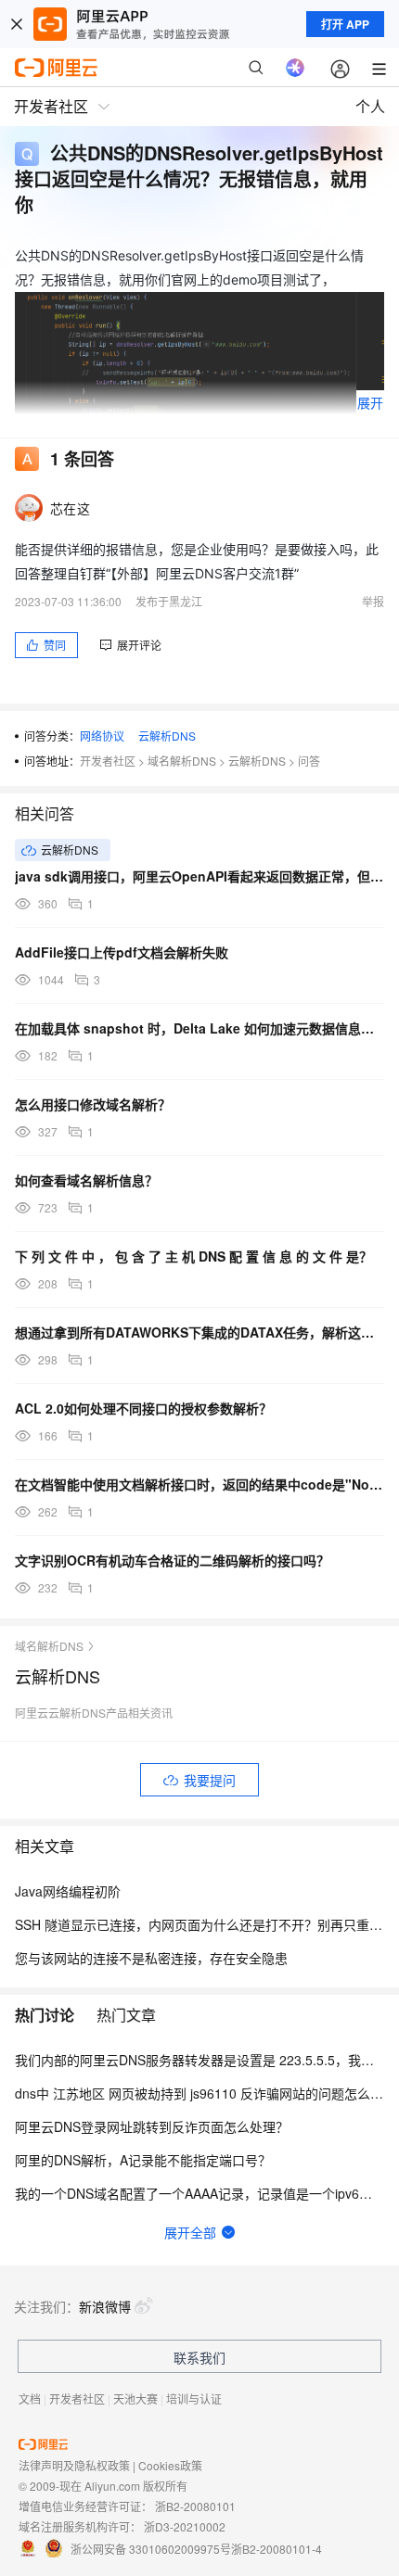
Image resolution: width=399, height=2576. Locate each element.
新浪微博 (105, 2306)
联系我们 (199, 2357)
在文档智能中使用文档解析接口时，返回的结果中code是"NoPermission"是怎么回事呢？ (199, 1484)
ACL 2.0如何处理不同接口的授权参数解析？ (143, 1408)
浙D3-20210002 (185, 2526)
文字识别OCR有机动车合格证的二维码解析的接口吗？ (172, 1560)
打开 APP (345, 24)
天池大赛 (135, 2398)
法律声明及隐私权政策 (74, 2465)
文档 (30, 2398)
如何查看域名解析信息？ (86, 1180)
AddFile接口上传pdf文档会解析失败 (122, 952)
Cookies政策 (170, 2465)
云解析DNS (167, 736)
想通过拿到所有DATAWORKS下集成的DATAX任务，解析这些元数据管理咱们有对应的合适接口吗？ (199, 1332)
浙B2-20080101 (195, 2506)
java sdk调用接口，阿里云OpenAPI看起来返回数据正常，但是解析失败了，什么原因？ (199, 876)
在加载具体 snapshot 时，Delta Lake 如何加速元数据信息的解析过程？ (199, 1028)
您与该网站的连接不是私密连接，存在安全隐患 (151, 1958)
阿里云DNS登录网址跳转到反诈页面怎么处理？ (152, 2126)
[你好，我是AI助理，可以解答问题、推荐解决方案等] (295, 68)
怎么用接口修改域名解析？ (93, 1104)
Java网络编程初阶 (68, 1891)
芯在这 (70, 508)
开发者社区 (108, 761)
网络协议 (102, 736)
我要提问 (210, 1780)
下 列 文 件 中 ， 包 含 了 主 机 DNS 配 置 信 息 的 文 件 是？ (193, 1256)
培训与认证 (194, 2398)
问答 (309, 761)
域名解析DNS (182, 761)
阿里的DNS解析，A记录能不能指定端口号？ (143, 2160)
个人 (370, 106)
